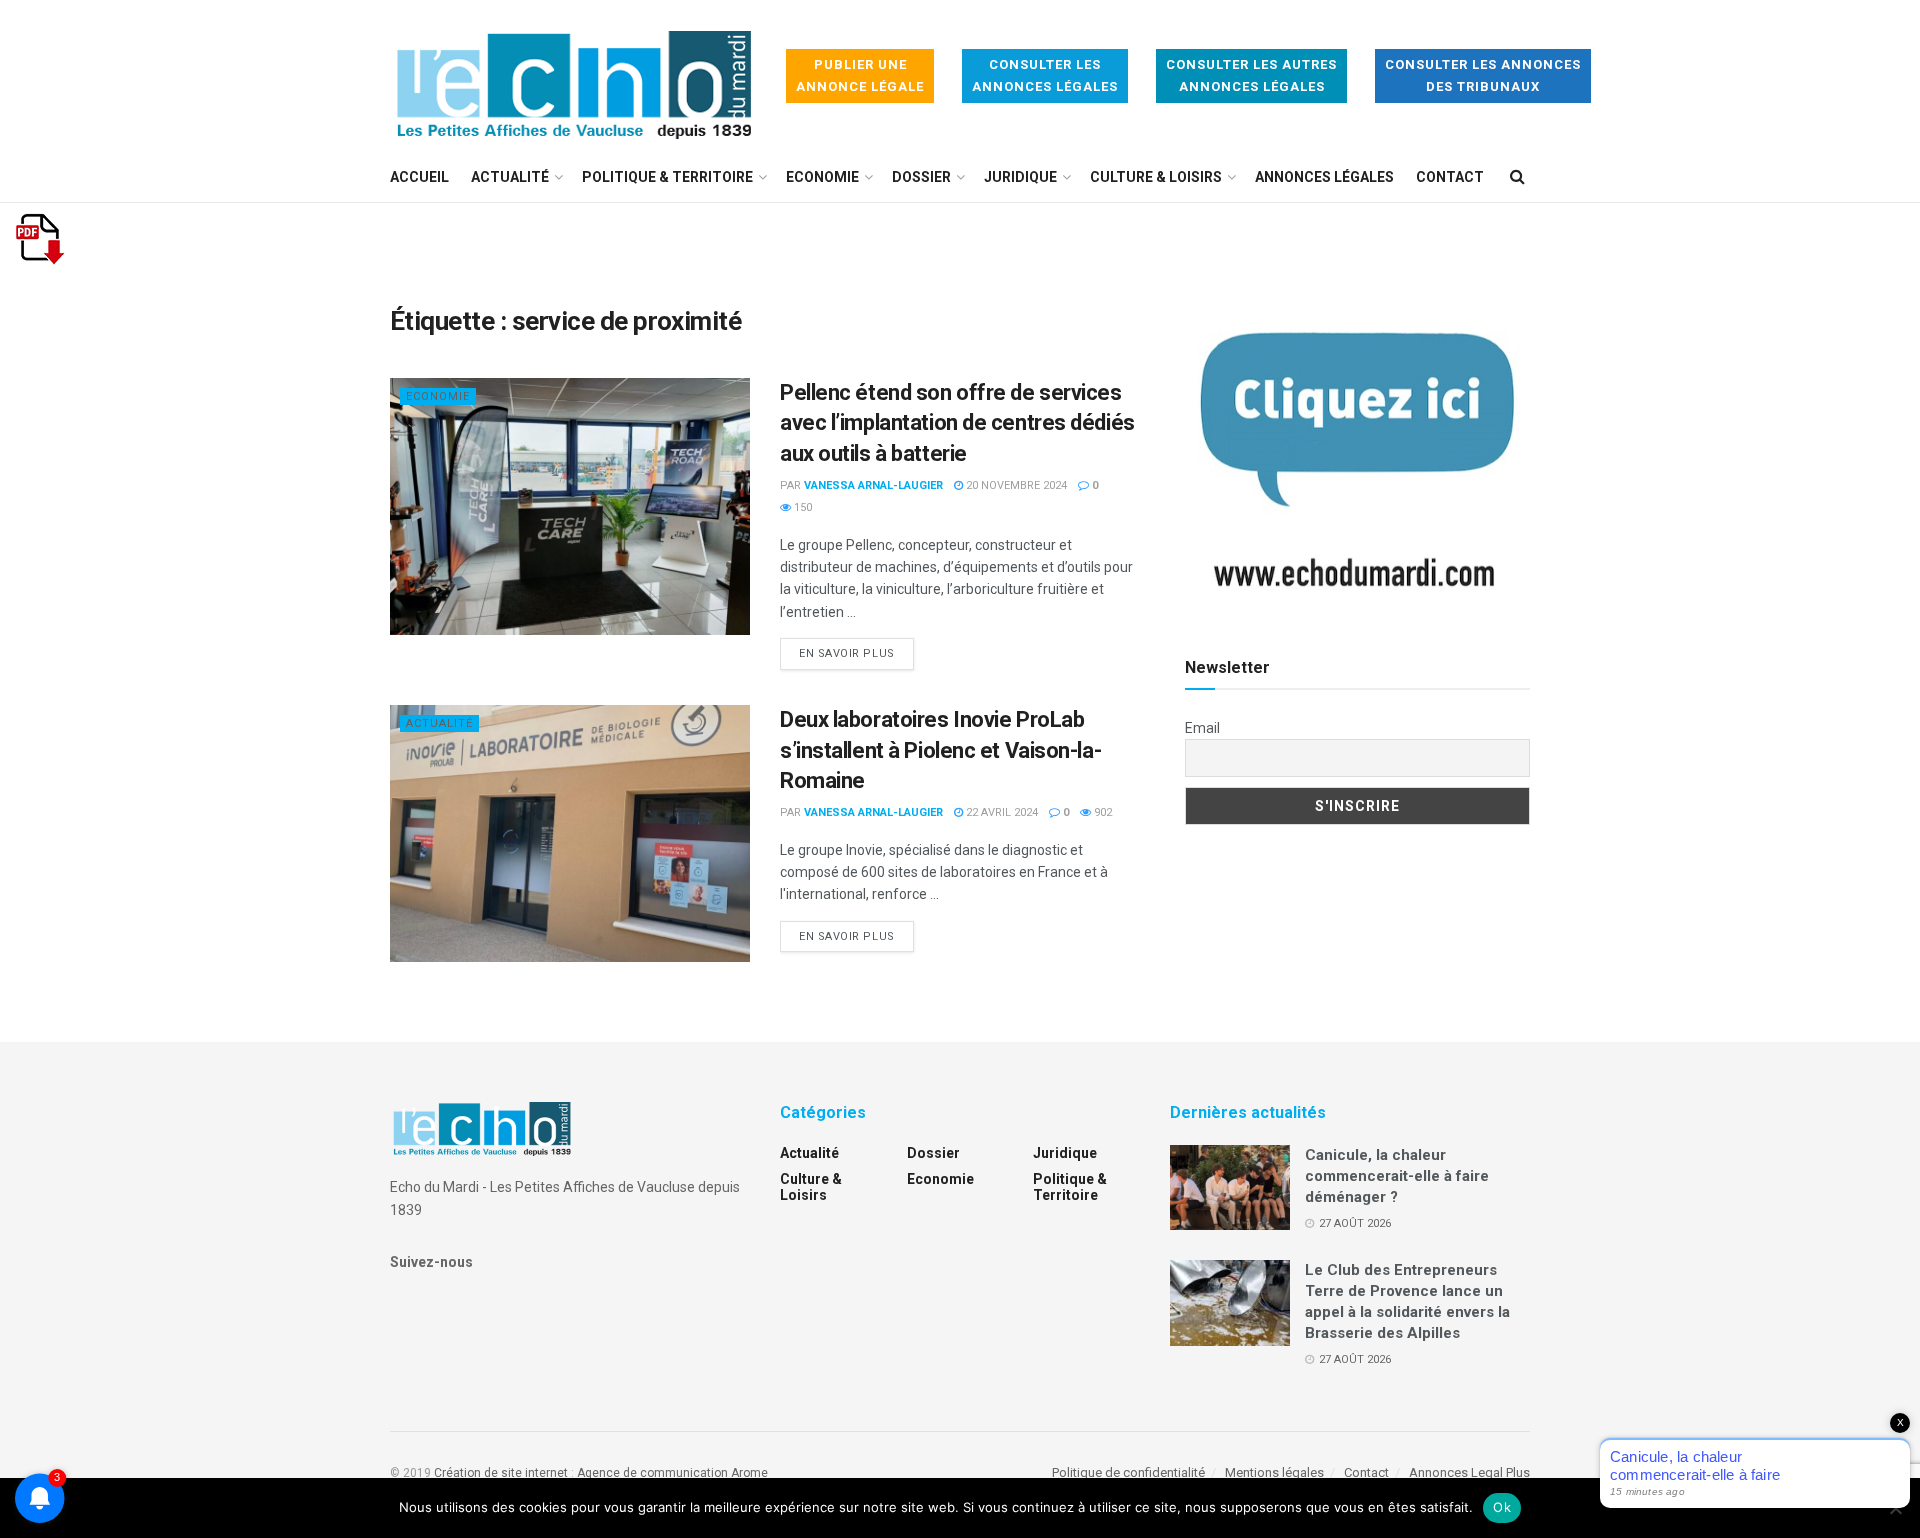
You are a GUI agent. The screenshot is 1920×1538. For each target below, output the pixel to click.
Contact (1450, 177)
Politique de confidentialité (1128, 1472)
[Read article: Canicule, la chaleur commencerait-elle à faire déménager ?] (1230, 1188)
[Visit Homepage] (574, 76)
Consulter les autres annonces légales (1251, 75)
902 (1101, 812)
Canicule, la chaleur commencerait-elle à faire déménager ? (1397, 1176)
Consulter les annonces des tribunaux (1483, 75)
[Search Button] (1517, 177)
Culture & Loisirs (1156, 177)
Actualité (510, 177)
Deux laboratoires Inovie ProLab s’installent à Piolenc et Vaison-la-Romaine (940, 750)
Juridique (1020, 177)
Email (1202, 728)
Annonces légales (1324, 177)
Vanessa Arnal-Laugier (873, 485)
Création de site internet (501, 1473)
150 (801, 507)
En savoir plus (856, 653)
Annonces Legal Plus (1469, 1472)
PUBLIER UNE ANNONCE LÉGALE (860, 75)
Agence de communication (652, 1473)
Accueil (419, 177)
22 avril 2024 (1000, 812)
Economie (822, 177)
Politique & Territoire (667, 177)
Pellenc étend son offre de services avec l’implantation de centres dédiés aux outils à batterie (957, 423)
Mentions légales (1274, 1472)
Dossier (921, 177)
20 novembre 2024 (1015, 485)
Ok (1502, 1507)
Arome (749, 1473)
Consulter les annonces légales (1045, 75)
